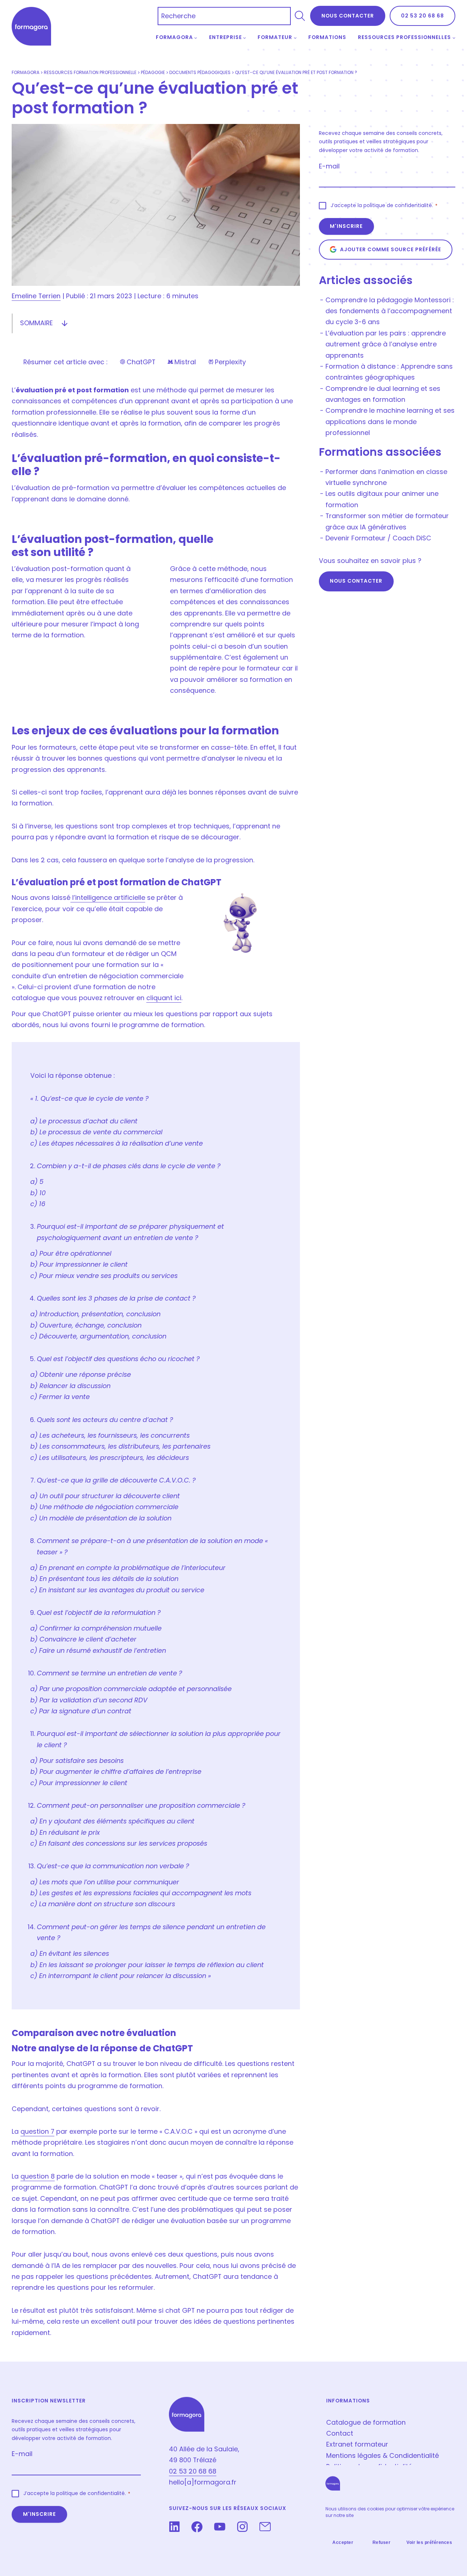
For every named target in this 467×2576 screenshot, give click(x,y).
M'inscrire (346, 226)
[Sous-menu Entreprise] (244, 38)
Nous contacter (356, 581)
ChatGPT (137, 362)
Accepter (343, 2542)
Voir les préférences (429, 2542)
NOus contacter (348, 16)
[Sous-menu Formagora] (196, 38)
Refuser (382, 2542)
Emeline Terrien (36, 296)
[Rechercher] (300, 16)
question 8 (38, 2176)
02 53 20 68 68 (422, 16)
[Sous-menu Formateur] (295, 38)
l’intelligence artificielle (108, 897)
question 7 (37, 2131)
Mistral (182, 362)
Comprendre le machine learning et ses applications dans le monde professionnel (390, 421)
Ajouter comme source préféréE (391, 249)
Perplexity (227, 362)
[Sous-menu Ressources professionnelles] (454, 38)
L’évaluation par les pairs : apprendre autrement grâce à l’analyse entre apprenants (386, 344)
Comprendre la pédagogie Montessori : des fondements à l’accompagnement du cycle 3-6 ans (390, 311)
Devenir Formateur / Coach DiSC (378, 538)
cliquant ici (164, 998)
